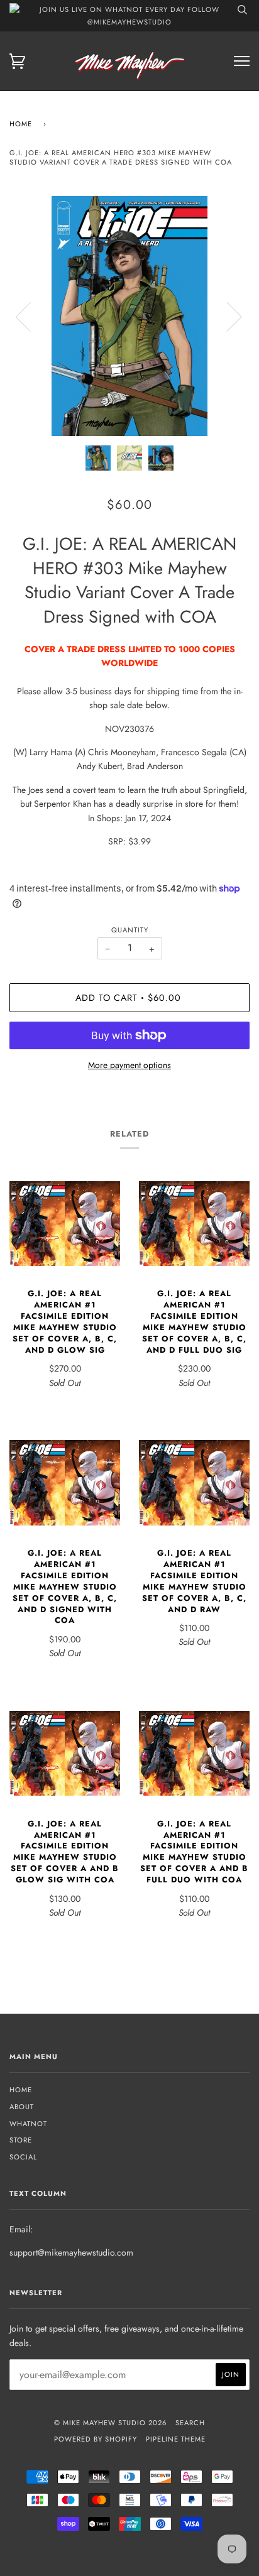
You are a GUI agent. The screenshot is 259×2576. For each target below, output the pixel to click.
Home (21, 124)
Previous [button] (31, 316)
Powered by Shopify (96, 2439)
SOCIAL (23, 2157)
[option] (129, 316)
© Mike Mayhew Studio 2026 (110, 2423)
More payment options (129, 1065)
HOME (21, 2090)
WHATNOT (28, 2124)
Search (190, 2423)
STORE (21, 2140)
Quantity (130, 930)
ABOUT (22, 2107)
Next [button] (227, 316)
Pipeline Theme (176, 2439)
